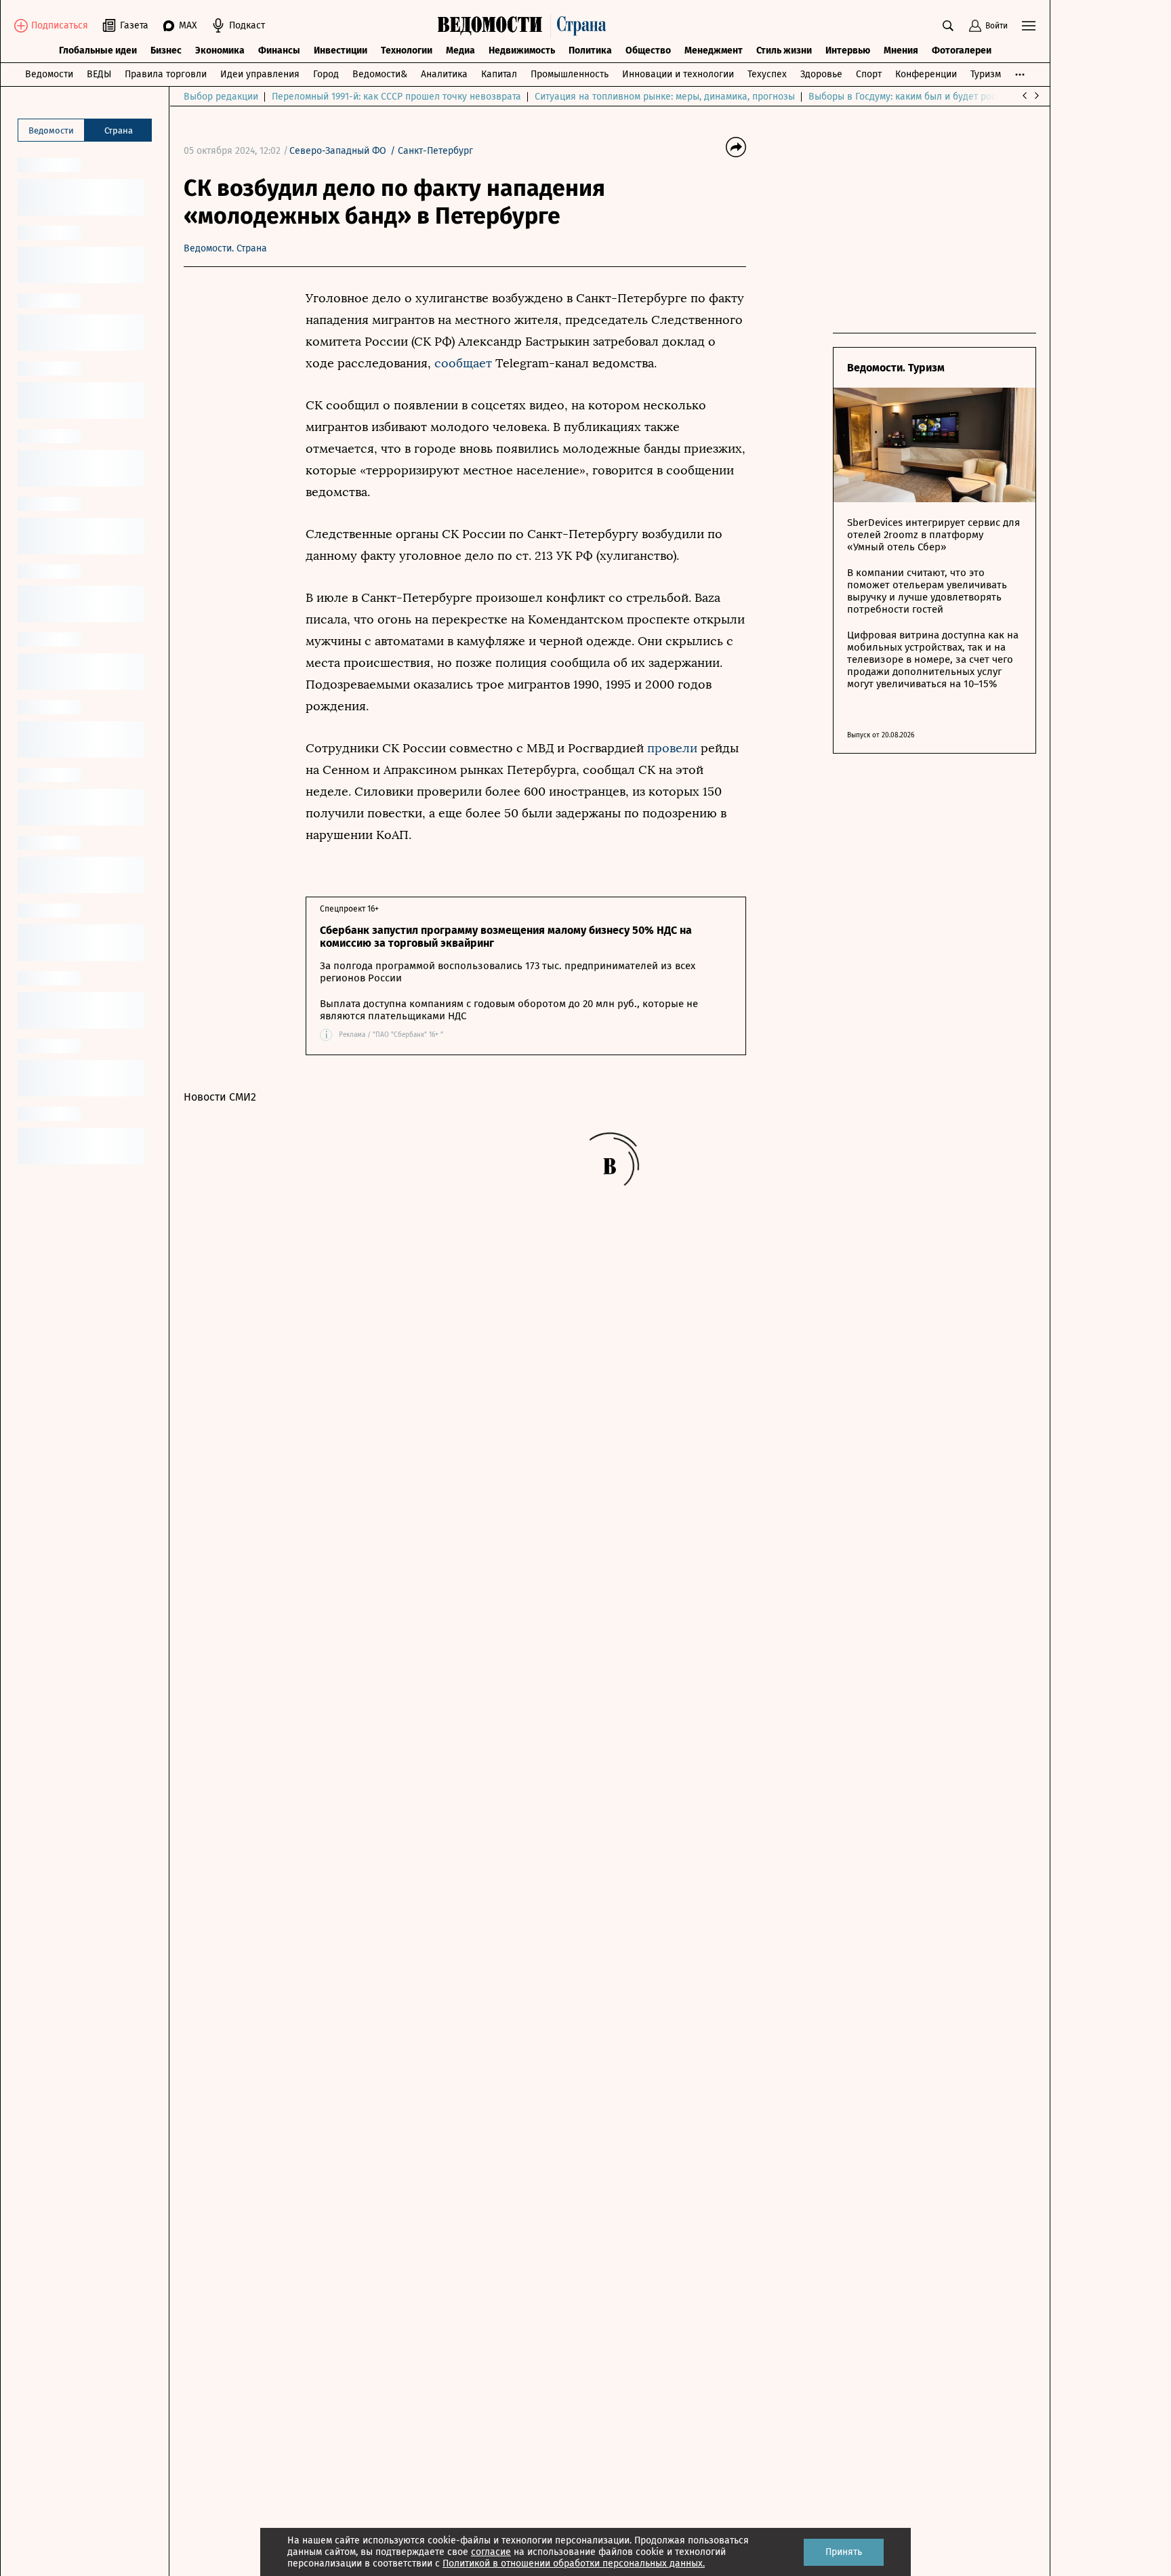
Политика (590, 50)
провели (672, 748)
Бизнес (166, 50)
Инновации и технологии (678, 74)
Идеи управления (260, 74)
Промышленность (570, 74)
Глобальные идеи (98, 50)
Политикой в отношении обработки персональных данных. (574, 2563)
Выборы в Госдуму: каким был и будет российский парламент (946, 97)
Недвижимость (522, 50)
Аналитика (444, 74)
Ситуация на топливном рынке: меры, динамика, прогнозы (665, 97)
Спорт (869, 74)
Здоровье (821, 74)
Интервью (848, 50)
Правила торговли (166, 74)
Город (326, 74)
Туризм (986, 74)
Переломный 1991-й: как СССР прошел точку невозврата (396, 97)
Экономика (220, 50)
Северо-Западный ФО (338, 151)
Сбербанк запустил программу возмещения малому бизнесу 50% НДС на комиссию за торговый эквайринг (506, 937)
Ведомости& (380, 74)
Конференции (926, 74)
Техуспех (767, 74)
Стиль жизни (784, 50)
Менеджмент (714, 50)
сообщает (465, 363)
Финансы (279, 50)
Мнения (901, 50)
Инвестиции (341, 50)
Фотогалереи (962, 50)
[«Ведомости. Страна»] (525, 26)
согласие (491, 2552)
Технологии (407, 50)
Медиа (460, 50)
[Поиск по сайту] (948, 26)
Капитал (499, 74)
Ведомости (49, 74)
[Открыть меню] (1029, 26)
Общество (648, 50)
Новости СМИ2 (220, 1097)
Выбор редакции (221, 97)
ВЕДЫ (99, 74)
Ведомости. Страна (225, 248)
